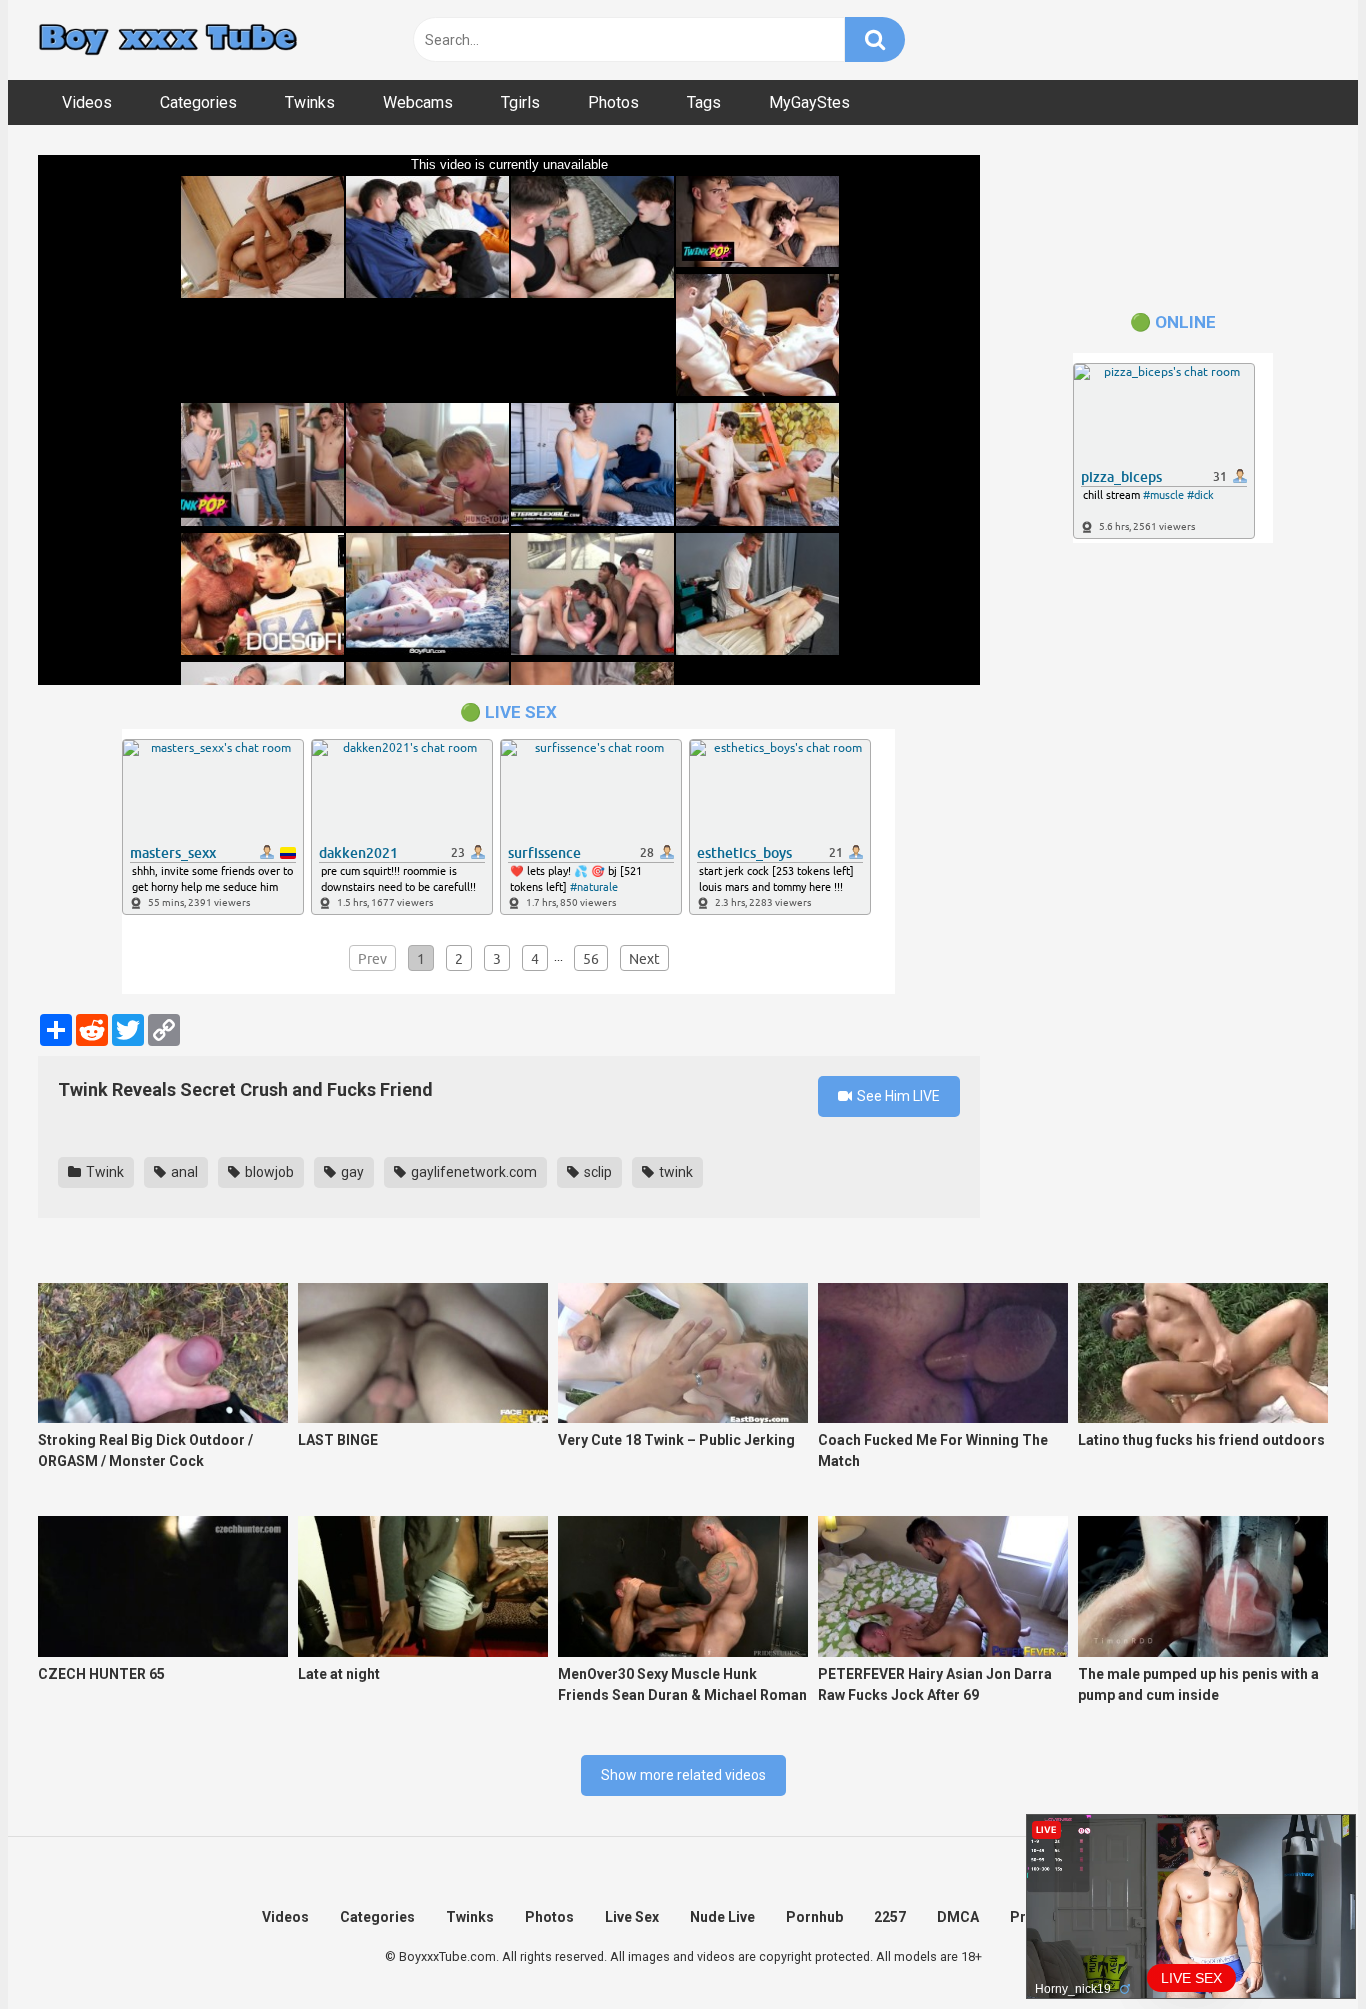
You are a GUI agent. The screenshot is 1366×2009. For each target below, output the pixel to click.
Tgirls (520, 102)
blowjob (268, 1172)
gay (351, 1172)
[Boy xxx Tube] (168, 40)
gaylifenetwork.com (472, 1172)
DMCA (958, 1917)
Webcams (418, 102)
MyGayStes (809, 102)
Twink (103, 1172)
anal (183, 1172)
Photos (613, 102)
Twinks (310, 102)
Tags (704, 102)
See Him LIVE (897, 1096)
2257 (890, 1917)
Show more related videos (683, 1775)
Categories (198, 102)
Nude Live (722, 1917)
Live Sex (632, 1917)
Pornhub (814, 1917)
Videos (87, 102)
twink (674, 1172)
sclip (596, 1172)
